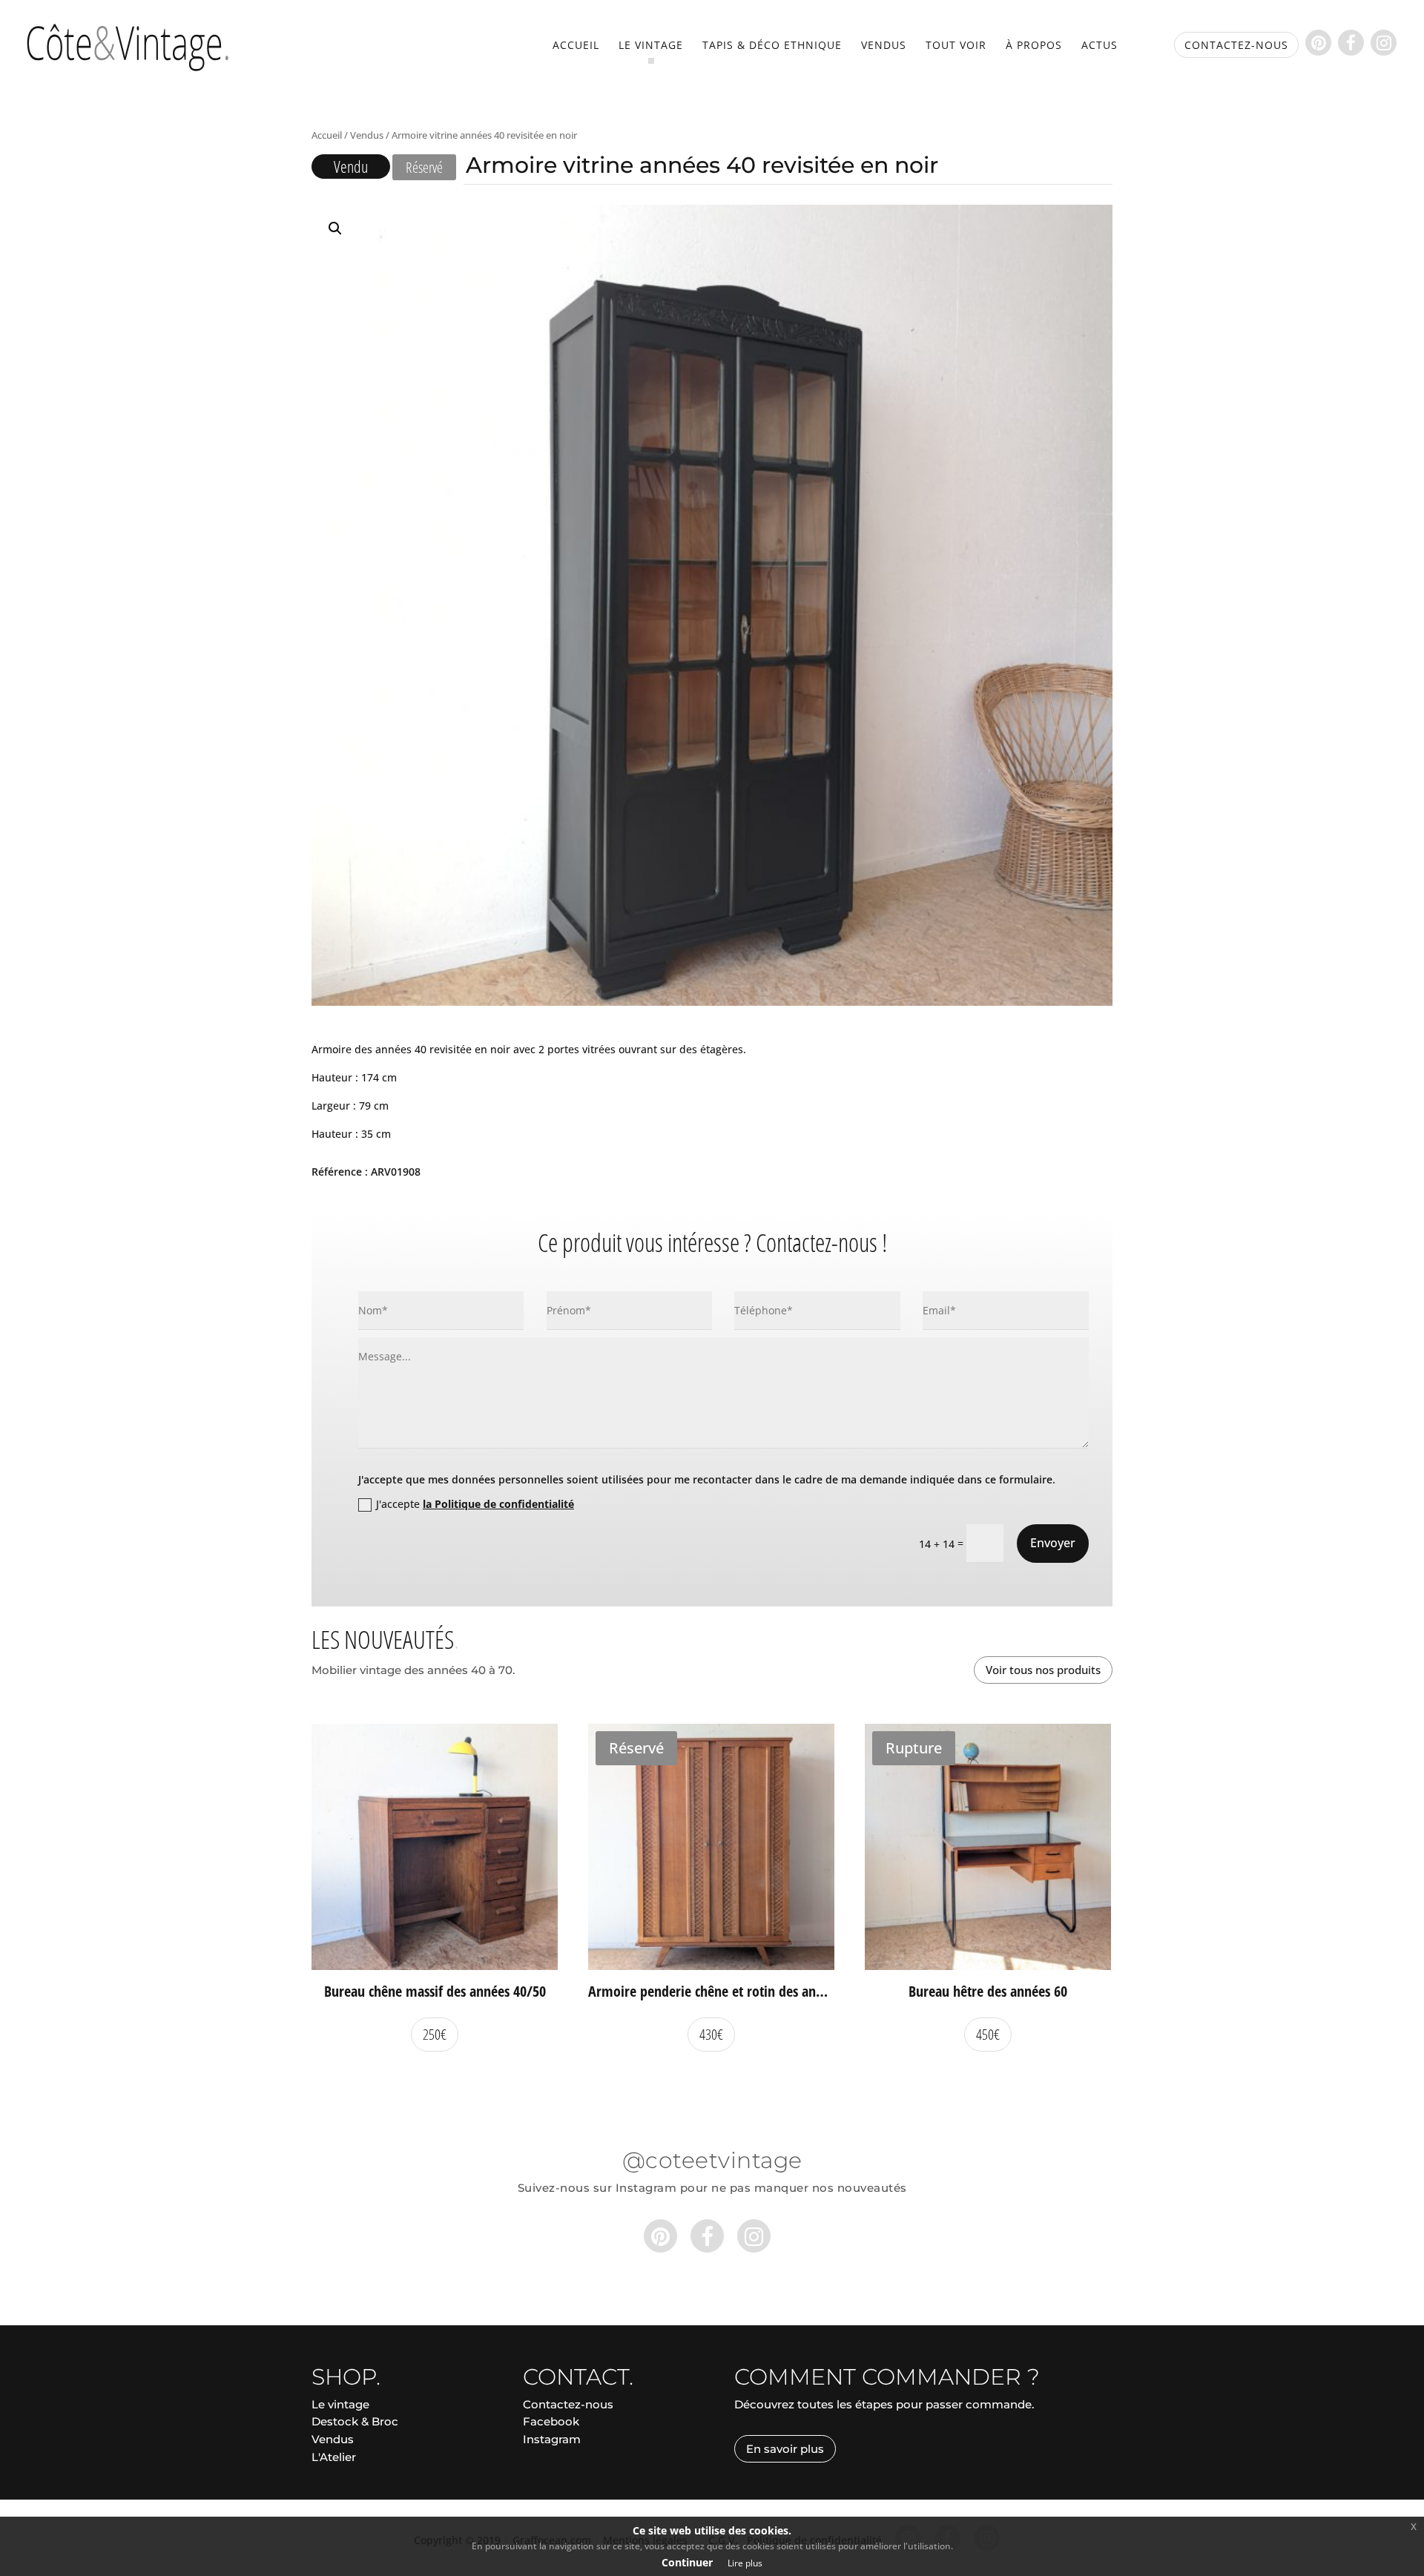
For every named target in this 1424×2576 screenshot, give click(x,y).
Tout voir (956, 46)
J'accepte (475, 1504)
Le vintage (651, 46)
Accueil (576, 46)
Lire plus (745, 2563)
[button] (335, 228)
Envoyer (1053, 1543)
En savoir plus (785, 2449)
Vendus (884, 46)
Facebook (551, 2421)
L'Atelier (334, 2457)
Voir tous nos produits (1043, 1670)
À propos (1034, 46)
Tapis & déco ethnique (772, 46)
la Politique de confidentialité (498, 1504)
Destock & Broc (355, 2421)
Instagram (552, 2439)
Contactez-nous (568, 2404)
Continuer (687, 2562)
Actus (1100, 46)
